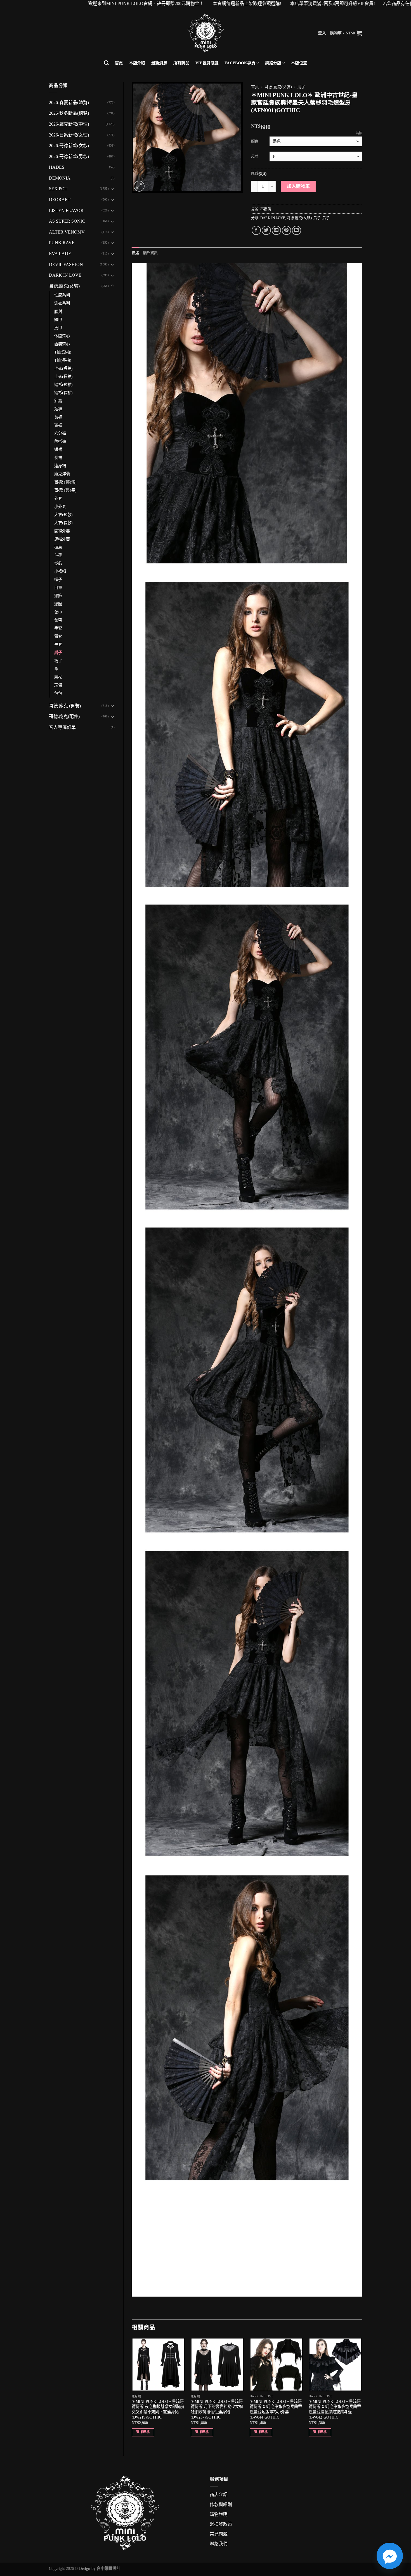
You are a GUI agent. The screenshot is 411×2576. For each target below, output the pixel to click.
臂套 (58, 636)
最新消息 (159, 63)
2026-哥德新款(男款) (69, 156)
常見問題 (219, 2534)
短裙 (58, 449)
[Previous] (132, 2392)
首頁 (119, 63)
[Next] (362, 2392)
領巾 (58, 612)
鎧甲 (58, 320)
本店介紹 (137, 63)
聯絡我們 (219, 2544)
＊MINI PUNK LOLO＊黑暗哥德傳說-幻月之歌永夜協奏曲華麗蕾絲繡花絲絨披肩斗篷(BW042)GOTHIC (335, 2409)
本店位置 (299, 63)
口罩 (58, 588)
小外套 (60, 507)
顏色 (255, 141)
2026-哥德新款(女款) (69, 146)
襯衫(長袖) (63, 393)
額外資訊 (151, 253)
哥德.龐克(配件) (64, 716)
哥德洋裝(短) (65, 482)
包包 (58, 693)
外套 (58, 498)
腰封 (58, 312)
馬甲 (58, 328)
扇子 (58, 653)
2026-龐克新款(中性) (69, 124)
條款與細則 (221, 2505)
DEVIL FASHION (66, 264)
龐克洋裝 (62, 474)
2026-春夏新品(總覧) (69, 103)
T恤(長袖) (63, 360)
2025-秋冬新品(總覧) (69, 113)
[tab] (135, 253)
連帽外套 (62, 539)
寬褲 (58, 425)
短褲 (58, 409)
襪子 (58, 661)
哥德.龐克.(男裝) (65, 706)
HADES (57, 167)
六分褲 (60, 433)
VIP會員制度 (207, 63)
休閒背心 (62, 336)
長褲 (58, 417)
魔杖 (58, 677)
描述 (135, 253)
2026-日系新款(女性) (69, 135)
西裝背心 (62, 344)
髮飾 (58, 563)
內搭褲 (60, 441)
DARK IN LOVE (65, 275)
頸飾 (58, 596)
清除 (359, 133)
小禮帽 (60, 571)
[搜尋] (106, 63)
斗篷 (58, 555)
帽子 (58, 580)
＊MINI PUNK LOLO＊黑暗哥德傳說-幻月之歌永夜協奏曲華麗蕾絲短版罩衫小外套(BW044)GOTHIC (276, 2409)
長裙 (58, 458)
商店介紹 (219, 2494)
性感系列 (62, 295)
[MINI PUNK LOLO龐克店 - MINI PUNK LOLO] (206, 33)
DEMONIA (60, 178)
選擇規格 (143, 2432)
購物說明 (219, 2514)
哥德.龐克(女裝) (64, 286)
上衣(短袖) (63, 368)
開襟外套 (62, 531)
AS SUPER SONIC (67, 221)
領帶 (58, 620)
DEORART (60, 200)
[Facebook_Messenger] (390, 2556)
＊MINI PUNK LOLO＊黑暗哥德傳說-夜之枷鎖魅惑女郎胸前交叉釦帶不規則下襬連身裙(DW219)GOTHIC (158, 2409)
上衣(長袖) (63, 376)
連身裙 (60, 466)
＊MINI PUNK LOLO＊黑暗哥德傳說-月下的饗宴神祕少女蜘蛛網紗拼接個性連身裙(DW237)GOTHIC (217, 2409)
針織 (58, 401)
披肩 (58, 547)
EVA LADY (60, 254)
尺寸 (255, 156)
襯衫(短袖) (63, 385)
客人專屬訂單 (62, 727)
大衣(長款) (63, 523)
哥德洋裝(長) (65, 490)
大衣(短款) (63, 515)
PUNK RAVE (62, 243)
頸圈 (58, 604)
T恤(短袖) (63, 352)
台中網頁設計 (108, 2568)
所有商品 (181, 63)
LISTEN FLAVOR (66, 210)
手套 (58, 628)
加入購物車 (298, 186)
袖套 (58, 644)
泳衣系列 (62, 303)
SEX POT (58, 189)
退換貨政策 (221, 2524)
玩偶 (58, 685)
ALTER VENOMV (67, 232)
